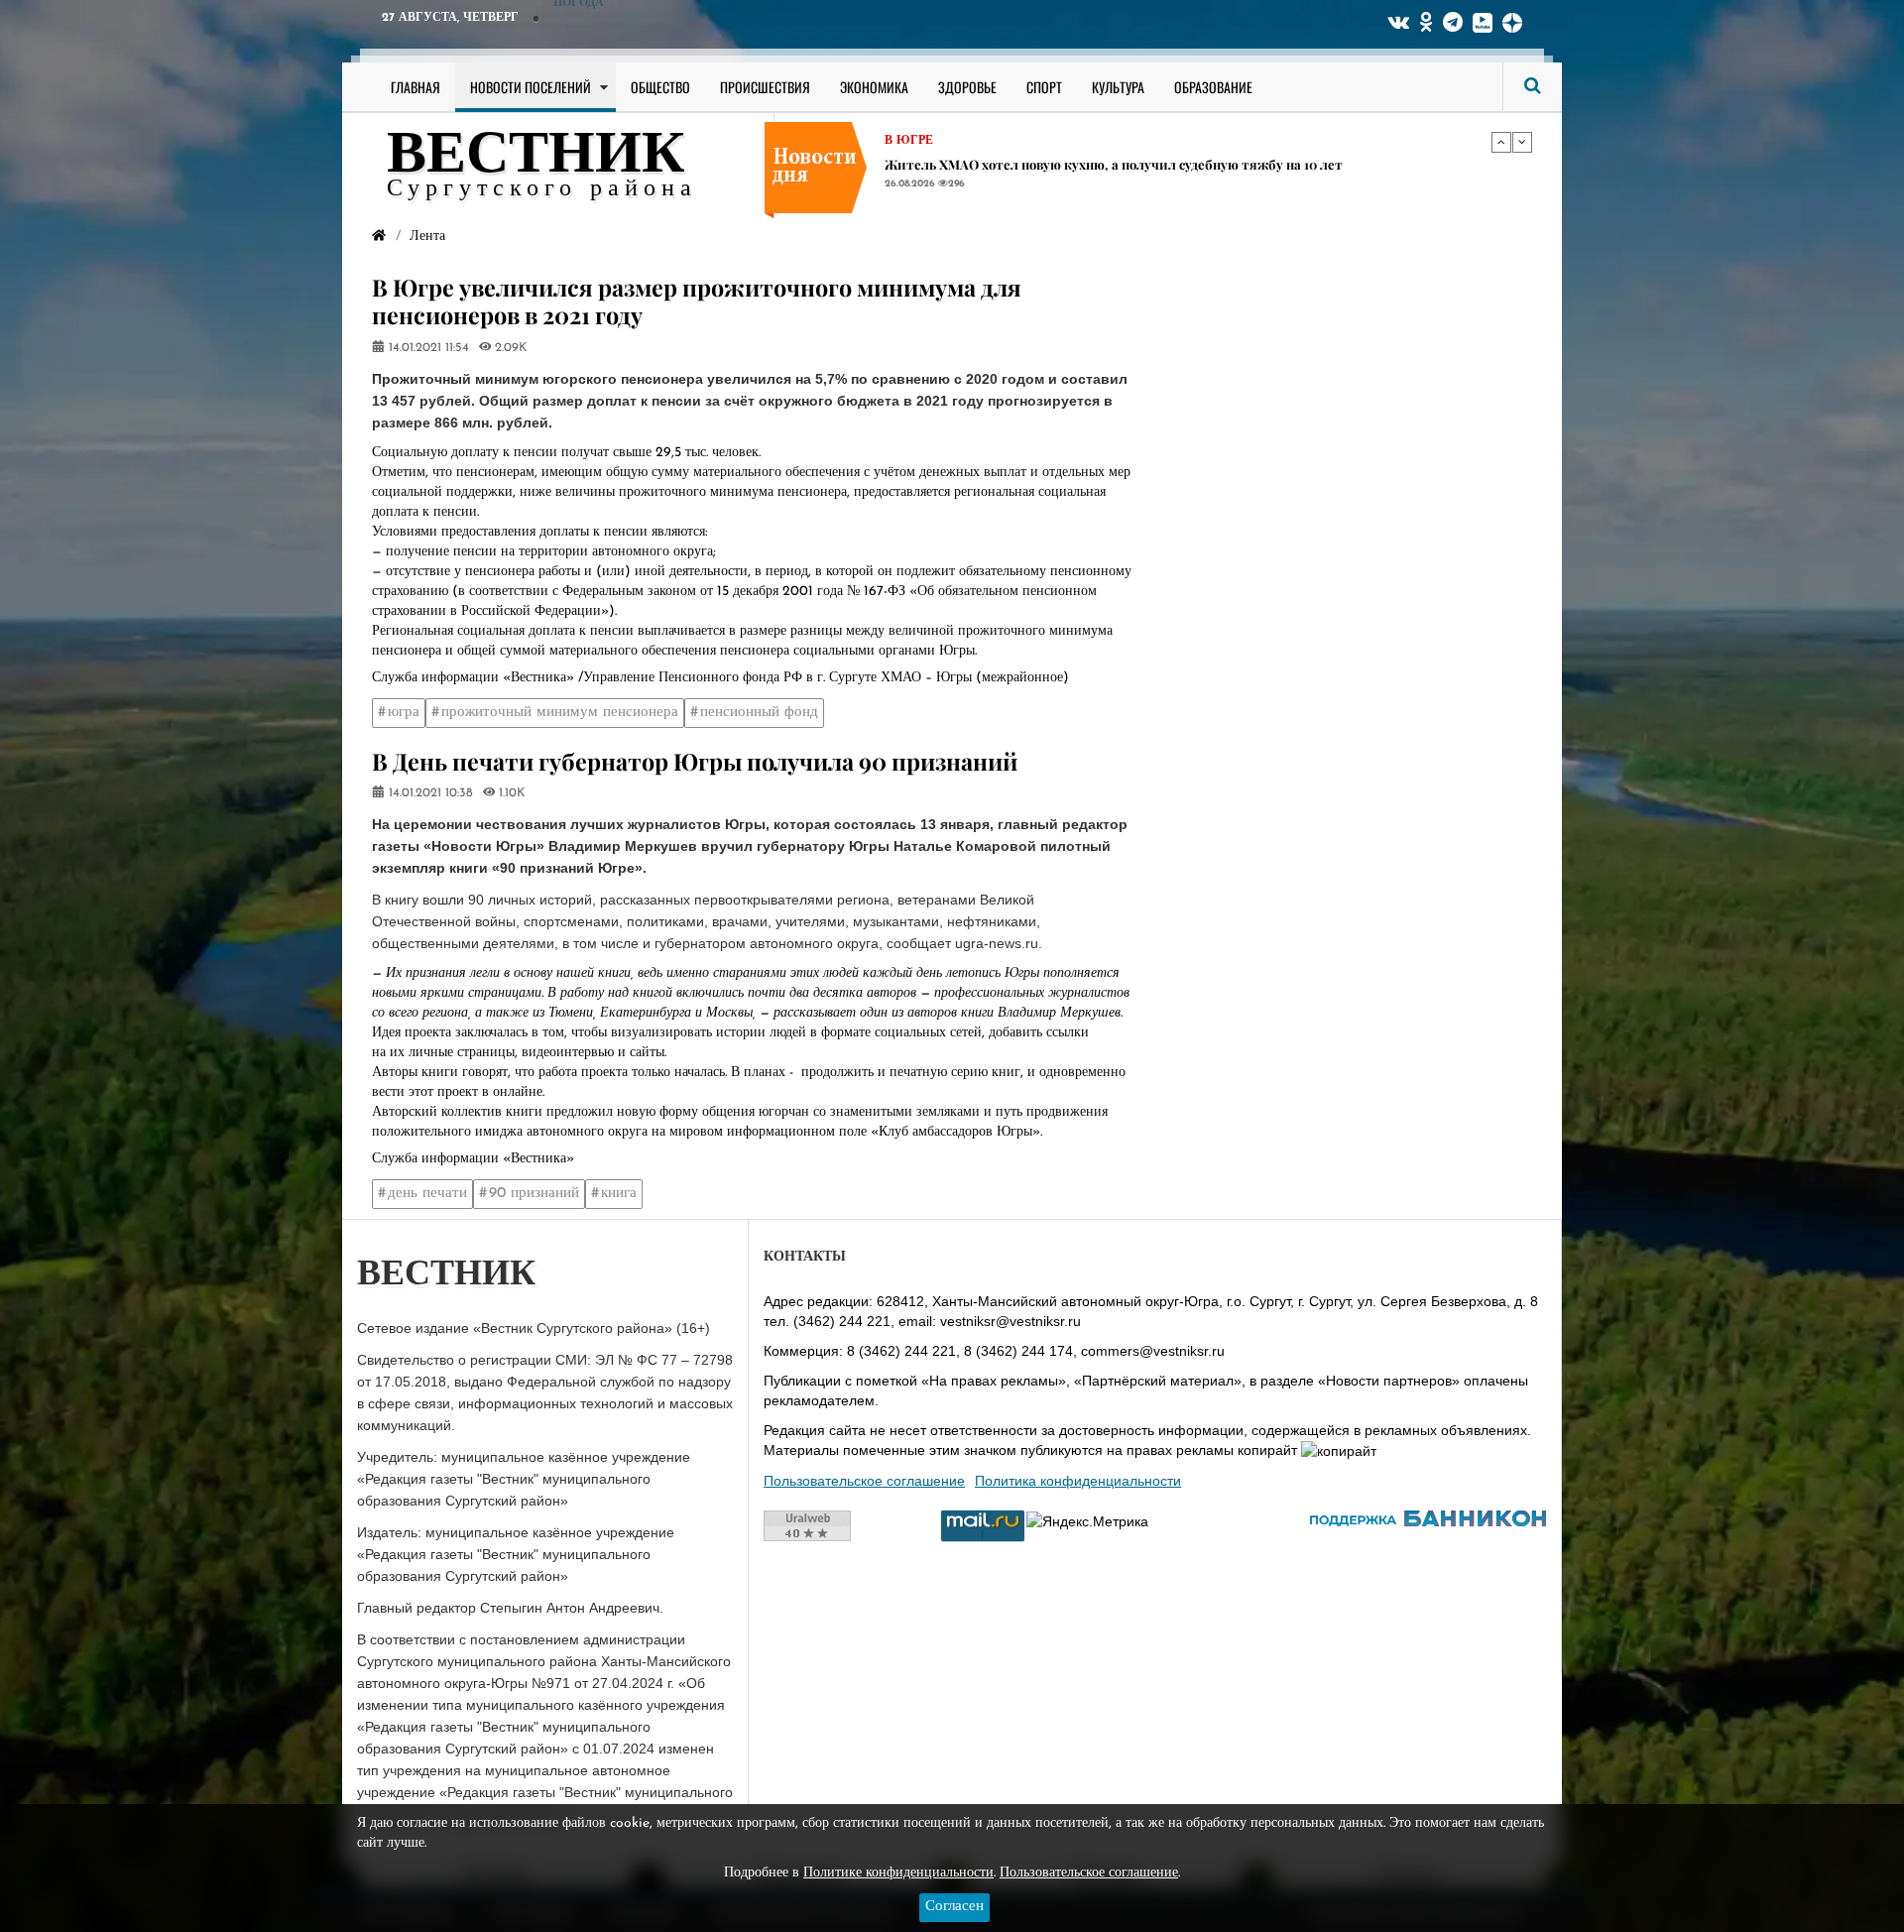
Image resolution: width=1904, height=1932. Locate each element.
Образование (1213, 87)
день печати (427, 1194)
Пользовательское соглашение (864, 1481)
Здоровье (967, 87)
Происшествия (765, 87)
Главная (416, 87)
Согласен (954, 1907)
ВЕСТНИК (536, 157)
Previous (1501, 142)
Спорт (1044, 87)
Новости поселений (531, 87)
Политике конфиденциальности (898, 1873)
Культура (1118, 87)
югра (404, 713)
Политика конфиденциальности (1078, 1481)
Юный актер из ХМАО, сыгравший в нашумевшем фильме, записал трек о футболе (1153, 164)
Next (1522, 142)
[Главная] (379, 237)
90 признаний (534, 1194)
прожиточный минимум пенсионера (560, 713)
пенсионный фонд (759, 713)
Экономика (874, 87)
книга (619, 1194)
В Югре (909, 141)
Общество (660, 87)
